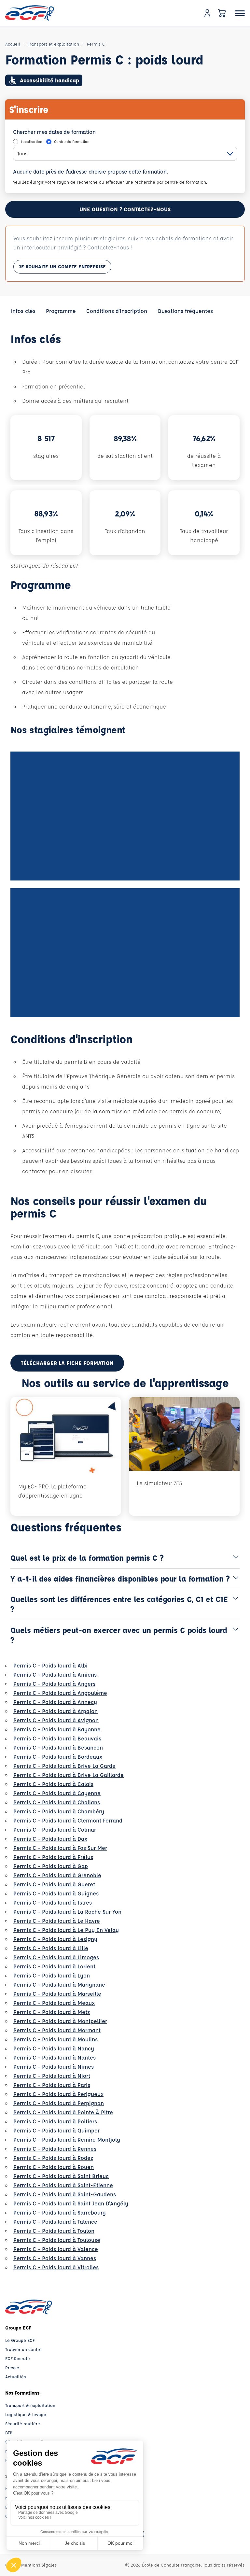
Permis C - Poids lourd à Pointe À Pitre (63, 2112)
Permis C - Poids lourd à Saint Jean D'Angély (71, 2203)
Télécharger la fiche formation (67, 1363)
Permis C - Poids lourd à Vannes (55, 2258)
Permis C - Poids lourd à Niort (52, 2076)
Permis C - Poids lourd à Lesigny (55, 1939)
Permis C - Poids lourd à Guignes (56, 1893)
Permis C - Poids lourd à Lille (51, 1948)
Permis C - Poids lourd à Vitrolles (56, 2267)
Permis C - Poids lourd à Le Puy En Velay (66, 1930)
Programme (61, 311)
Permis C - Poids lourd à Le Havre (57, 1921)
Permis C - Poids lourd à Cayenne (57, 1793)
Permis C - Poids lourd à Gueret (54, 1884)
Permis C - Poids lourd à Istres (53, 1902)
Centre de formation (72, 141)
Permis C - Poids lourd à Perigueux (58, 2094)
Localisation (32, 141)
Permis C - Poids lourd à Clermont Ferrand (68, 1820)
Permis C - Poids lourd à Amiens (55, 1675)
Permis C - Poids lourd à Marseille (57, 1994)
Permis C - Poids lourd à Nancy (54, 2048)
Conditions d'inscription (117, 311)
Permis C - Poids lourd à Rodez (53, 2158)
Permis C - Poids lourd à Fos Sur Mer (60, 1848)
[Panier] (222, 13)
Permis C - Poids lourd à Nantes (55, 2057)
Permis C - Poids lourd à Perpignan (59, 2103)
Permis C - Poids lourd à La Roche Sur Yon (67, 1912)
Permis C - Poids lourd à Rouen (54, 2167)
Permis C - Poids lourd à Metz (52, 2012)
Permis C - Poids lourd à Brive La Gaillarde (69, 1775)
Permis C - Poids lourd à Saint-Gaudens (65, 2194)
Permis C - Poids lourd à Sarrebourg (60, 2212)
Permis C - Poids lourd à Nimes (54, 2067)
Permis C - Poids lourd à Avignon (56, 1720)
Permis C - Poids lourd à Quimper (56, 2130)
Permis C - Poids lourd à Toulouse (57, 2240)
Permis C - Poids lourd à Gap (51, 1866)
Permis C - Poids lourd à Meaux (54, 2003)
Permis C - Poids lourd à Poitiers (55, 2121)
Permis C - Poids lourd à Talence (55, 2222)
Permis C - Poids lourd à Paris (52, 2085)
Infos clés (23, 311)
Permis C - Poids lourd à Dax (50, 1839)
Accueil (13, 44)
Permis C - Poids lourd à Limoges (56, 1957)
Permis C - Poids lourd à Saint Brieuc (61, 2176)
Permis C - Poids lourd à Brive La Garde (64, 1766)
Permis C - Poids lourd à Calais (53, 1784)
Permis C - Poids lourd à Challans (57, 1802)
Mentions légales (39, 2565)
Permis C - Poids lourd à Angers (54, 1684)
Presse (12, 2367)
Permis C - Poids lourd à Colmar (55, 1830)
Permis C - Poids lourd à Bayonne (57, 1729)
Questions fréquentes (185, 311)
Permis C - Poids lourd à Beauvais (57, 1738)
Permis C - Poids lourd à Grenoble (57, 1875)
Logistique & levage (26, 2414)
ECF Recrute (18, 2358)
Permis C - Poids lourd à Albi (50, 1665)
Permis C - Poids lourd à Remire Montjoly (67, 2140)
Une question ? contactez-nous (125, 209)
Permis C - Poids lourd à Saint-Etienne (63, 2185)
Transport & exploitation (30, 2405)
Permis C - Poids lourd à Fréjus (53, 1857)
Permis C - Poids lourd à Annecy (55, 1702)
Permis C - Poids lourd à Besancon (58, 1747)
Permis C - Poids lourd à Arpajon (56, 1711)
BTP (9, 2433)
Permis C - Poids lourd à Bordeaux (58, 1757)
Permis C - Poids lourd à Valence (56, 2249)
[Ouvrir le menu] (240, 13)
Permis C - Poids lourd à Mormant (57, 2030)
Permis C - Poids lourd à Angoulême (60, 1693)
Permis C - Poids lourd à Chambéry (59, 1811)
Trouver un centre (23, 2349)
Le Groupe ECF (20, 2340)
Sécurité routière (23, 2423)
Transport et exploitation (54, 44)
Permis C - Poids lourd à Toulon (54, 2231)
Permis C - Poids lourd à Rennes (55, 2149)
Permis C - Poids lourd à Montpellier (60, 2021)
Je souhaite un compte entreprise (62, 267)
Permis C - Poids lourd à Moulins (56, 2039)
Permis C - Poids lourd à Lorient (54, 1966)
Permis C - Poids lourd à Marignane (59, 1985)
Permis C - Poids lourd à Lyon (52, 1975)
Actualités (16, 2377)
